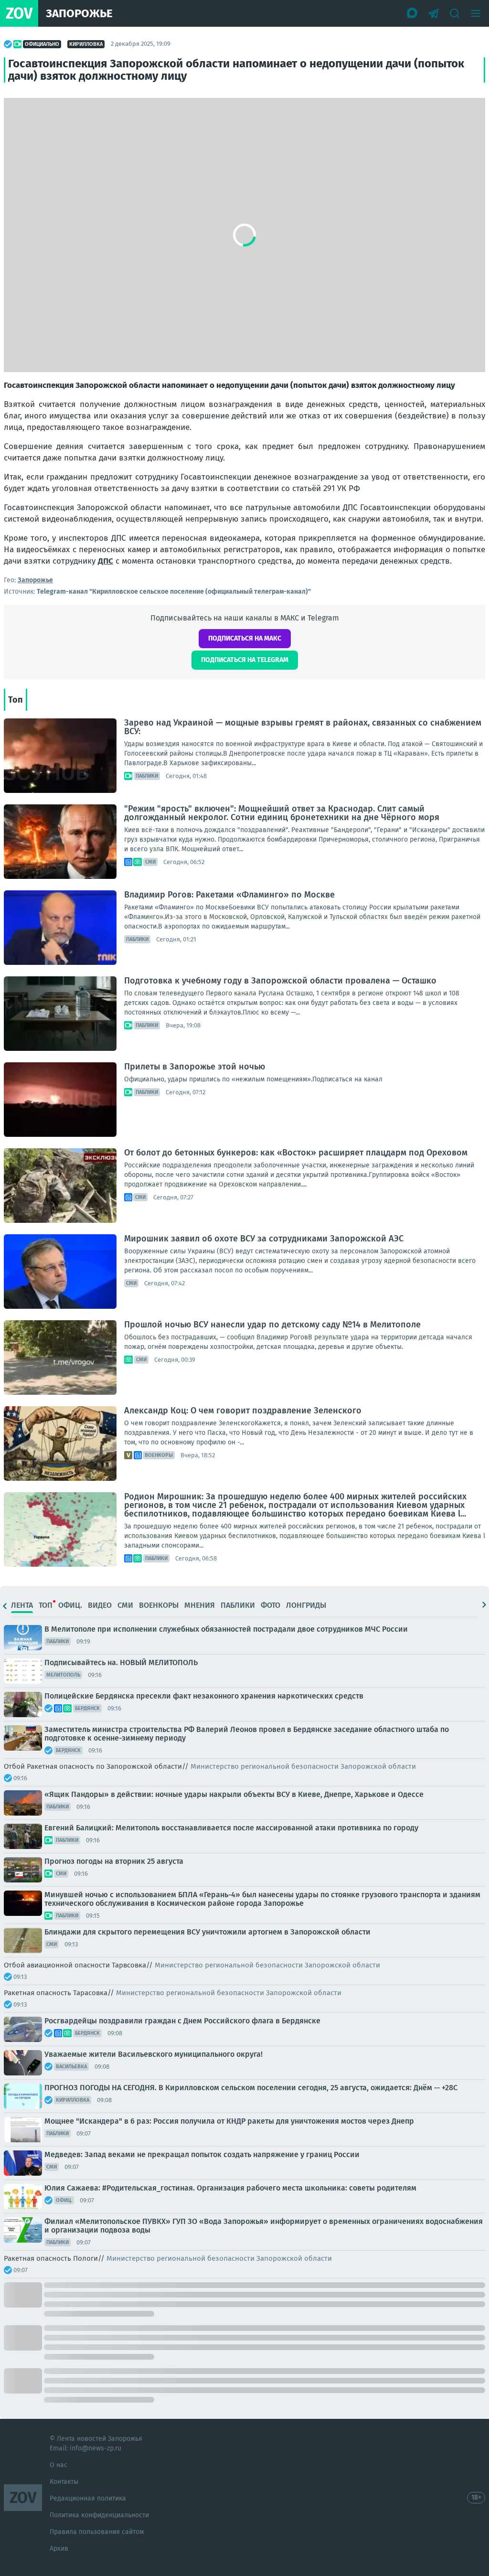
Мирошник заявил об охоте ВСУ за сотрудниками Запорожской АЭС (264, 1239)
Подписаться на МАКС (245, 638)
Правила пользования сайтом (97, 2532)
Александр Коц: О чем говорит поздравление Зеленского (243, 1411)
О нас (58, 2465)
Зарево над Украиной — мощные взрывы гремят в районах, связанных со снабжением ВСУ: (303, 727)
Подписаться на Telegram (245, 660)
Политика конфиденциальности (99, 2515)
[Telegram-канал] (434, 13)
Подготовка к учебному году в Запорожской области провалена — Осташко (280, 981)
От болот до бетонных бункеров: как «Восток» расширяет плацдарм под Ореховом (296, 1153)
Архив (59, 2549)
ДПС (106, 561)
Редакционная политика (88, 2498)
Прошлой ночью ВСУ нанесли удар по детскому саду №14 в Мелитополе (272, 1325)
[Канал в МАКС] (413, 13)
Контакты (64, 2482)
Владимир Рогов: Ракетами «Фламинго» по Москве (229, 895)
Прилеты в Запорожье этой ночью (195, 1067)
